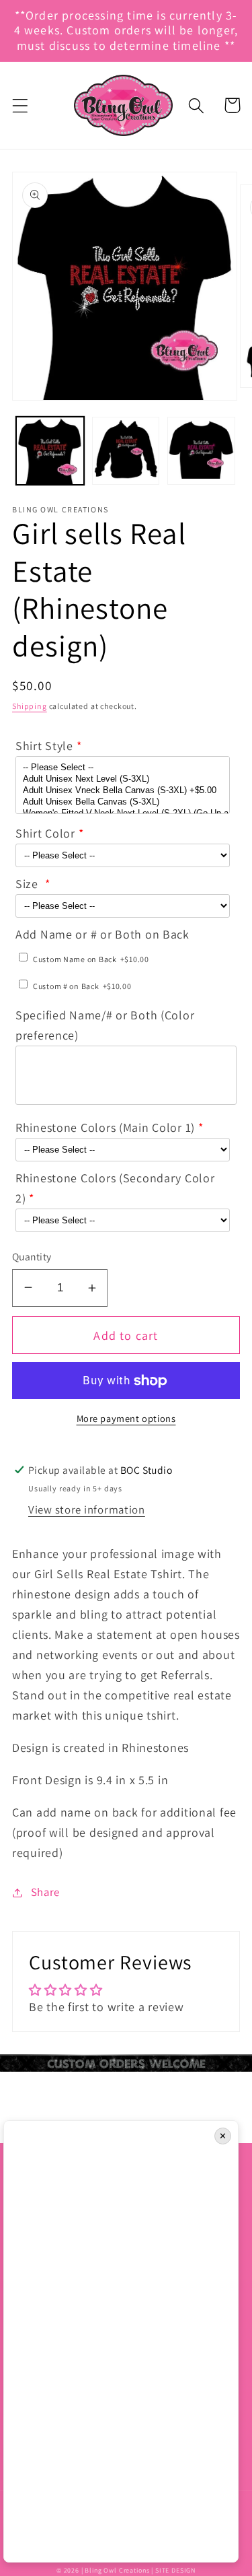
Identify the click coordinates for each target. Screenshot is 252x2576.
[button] (20, 105)
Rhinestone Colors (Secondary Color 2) (115, 1188)
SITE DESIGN (175, 2570)
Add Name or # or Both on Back (102, 934)
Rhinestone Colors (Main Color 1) (105, 1127)
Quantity (32, 1256)
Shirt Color (45, 833)
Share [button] (45, 1892)
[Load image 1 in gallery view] (50, 451)
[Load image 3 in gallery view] (201, 451)
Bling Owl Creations (117, 2570)
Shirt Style (44, 746)
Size (29, 884)
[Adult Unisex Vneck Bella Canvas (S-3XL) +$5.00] (123, 791)
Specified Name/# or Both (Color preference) (105, 1025)
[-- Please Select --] (123, 768)
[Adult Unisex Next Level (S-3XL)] (123, 779)
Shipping (30, 706)
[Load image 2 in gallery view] (126, 451)
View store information (87, 1510)
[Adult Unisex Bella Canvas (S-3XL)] (123, 802)
